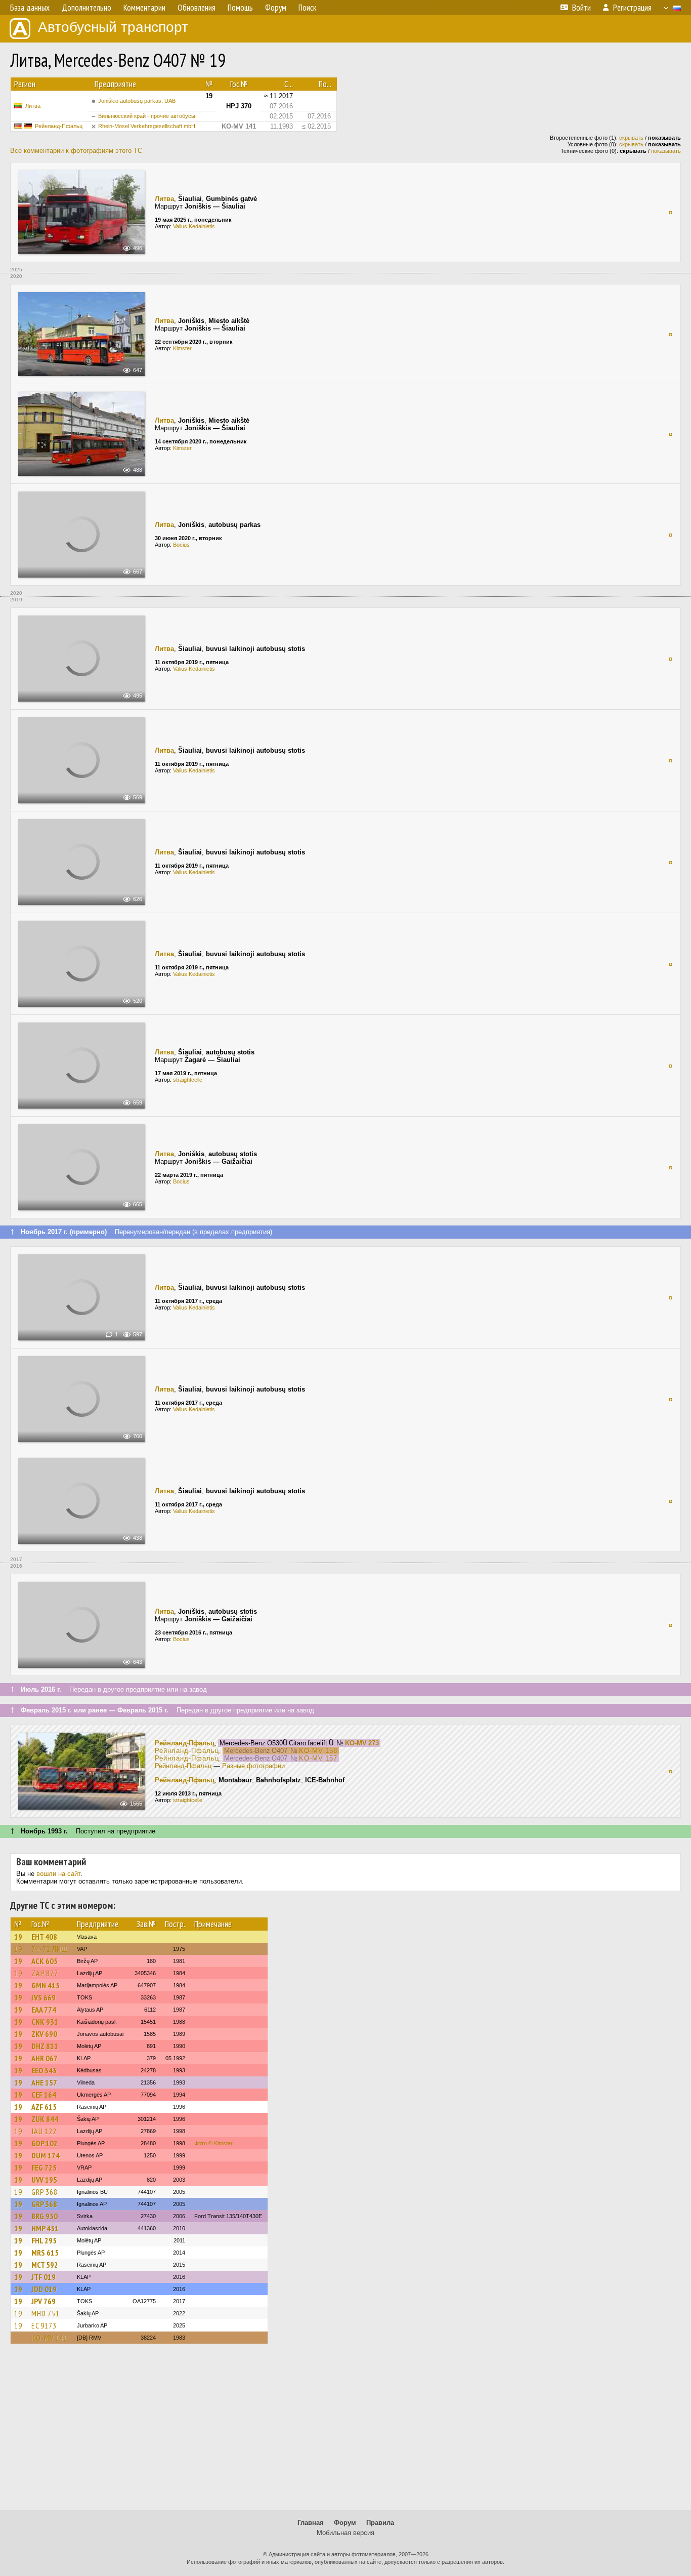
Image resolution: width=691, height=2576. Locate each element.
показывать (666, 151)
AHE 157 (44, 2082)
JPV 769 (44, 2301)
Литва (33, 106)
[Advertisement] (345, 2432)
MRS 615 (45, 2253)
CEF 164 (44, 2095)
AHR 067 (45, 2058)
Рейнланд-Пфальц (59, 126)
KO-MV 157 (318, 1758)
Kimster (182, 348)
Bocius (181, 545)
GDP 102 (45, 2143)
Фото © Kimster (213, 2143)
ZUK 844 (45, 2119)
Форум (345, 2523)
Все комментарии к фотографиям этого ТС (76, 151)
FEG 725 (44, 2168)
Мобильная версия (345, 2533)
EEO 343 (44, 2070)
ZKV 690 (44, 2034)
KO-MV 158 (318, 1751)
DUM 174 (46, 2155)
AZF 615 (44, 2107)
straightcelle (188, 1080)
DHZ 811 (45, 2046)
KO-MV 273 (362, 1743)
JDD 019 (44, 2289)
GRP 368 (45, 2192)
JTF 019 (44, 2277)
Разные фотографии (253, 1766)
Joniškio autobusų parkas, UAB (137, 101)
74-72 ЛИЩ (50, 1949)
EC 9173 (44, 2325)
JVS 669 (44, 1997)
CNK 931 (45, 2022)
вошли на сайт (58, 1874)
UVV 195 (44, 2180)
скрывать (631, 138)
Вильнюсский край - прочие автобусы (147, 116)
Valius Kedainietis (194, 226)
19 (18, 1937)
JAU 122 (44, 2131)
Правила (380, 2523)
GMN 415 (46, 1985)
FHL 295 (44, 2240)
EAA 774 (44, 2010)
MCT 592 (45, 2265)
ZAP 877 (45, 1973)
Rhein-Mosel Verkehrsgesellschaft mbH (147, 126)
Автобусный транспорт (113, 27)
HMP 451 (45, 2228)
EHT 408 (44, 1937)
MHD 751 (46, 2313)
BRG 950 (45, 2216)
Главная (311, 2523)
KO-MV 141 (49, 2338)
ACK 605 (45, 1961)
